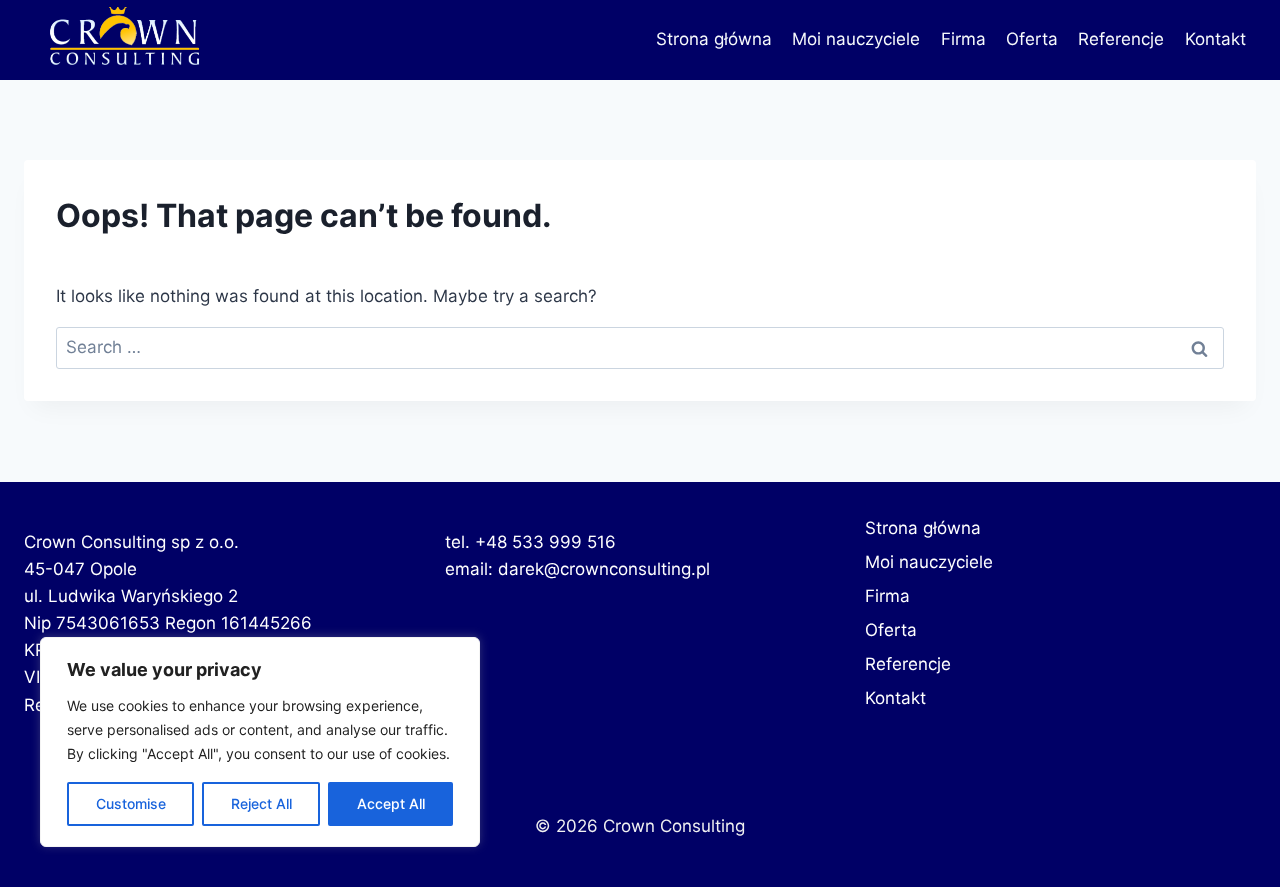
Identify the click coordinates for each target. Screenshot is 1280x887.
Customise (131, 803)
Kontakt (1215, 39)
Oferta (1032, 39)
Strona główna (714, 39)
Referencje (1121, 39)
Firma (963, 39)
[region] (260, 742)
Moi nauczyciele (856, 39)
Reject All (261, 803)
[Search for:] (640, 347)
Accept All (391, 803)
